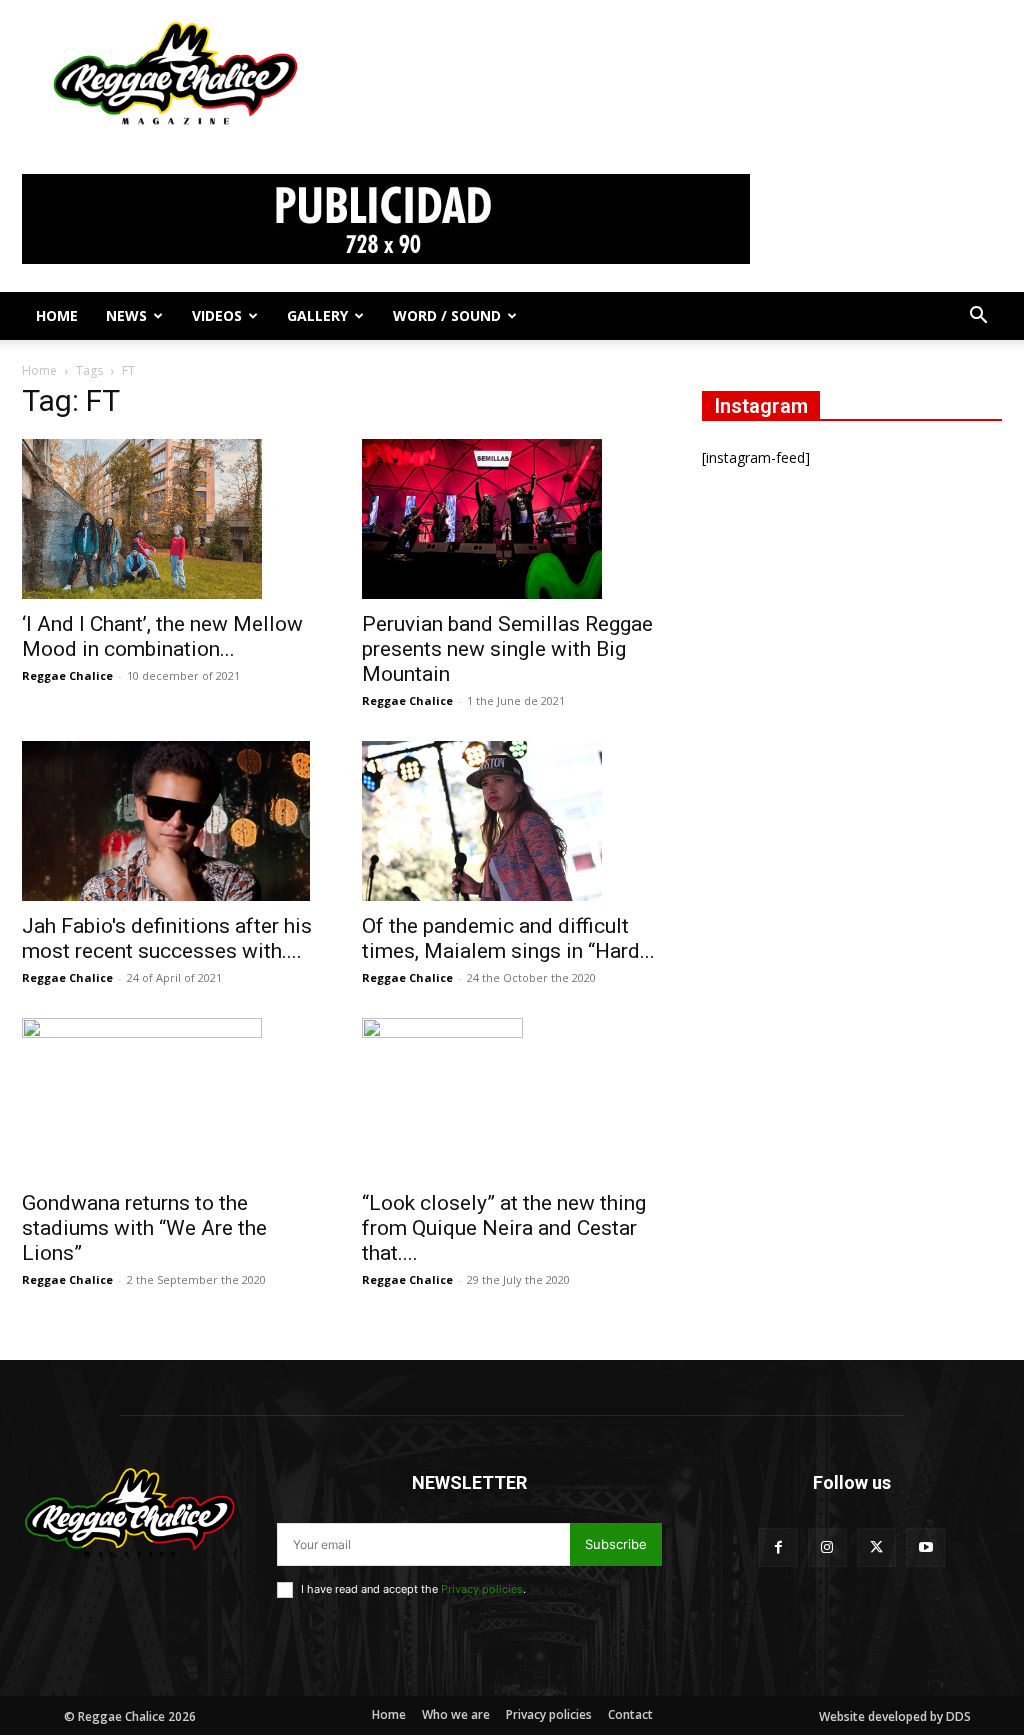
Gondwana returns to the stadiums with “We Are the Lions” (144, 1228)
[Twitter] (876, 1547)
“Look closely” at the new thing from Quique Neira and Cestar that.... (504, 1228)
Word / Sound (447, 315)
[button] (978, 317)
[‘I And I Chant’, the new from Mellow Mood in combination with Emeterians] (172, 519)
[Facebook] (778, 1547)
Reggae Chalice (67, 675)
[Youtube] (925, 1547)
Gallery (317, 315)
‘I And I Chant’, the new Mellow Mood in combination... (162, 636)
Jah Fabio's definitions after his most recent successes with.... (167, 938)
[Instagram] (827, 1547)
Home (57, 315)
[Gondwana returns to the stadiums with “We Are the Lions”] (172, 1098)
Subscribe (616, 1544)
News (126, 315)
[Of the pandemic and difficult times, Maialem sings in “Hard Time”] (512, 821)
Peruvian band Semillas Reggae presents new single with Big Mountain (507, 649)
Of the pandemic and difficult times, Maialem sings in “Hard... (508, 938)
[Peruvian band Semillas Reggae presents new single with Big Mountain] (512, 519)
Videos (217, 315)
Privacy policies (482, 1589)
